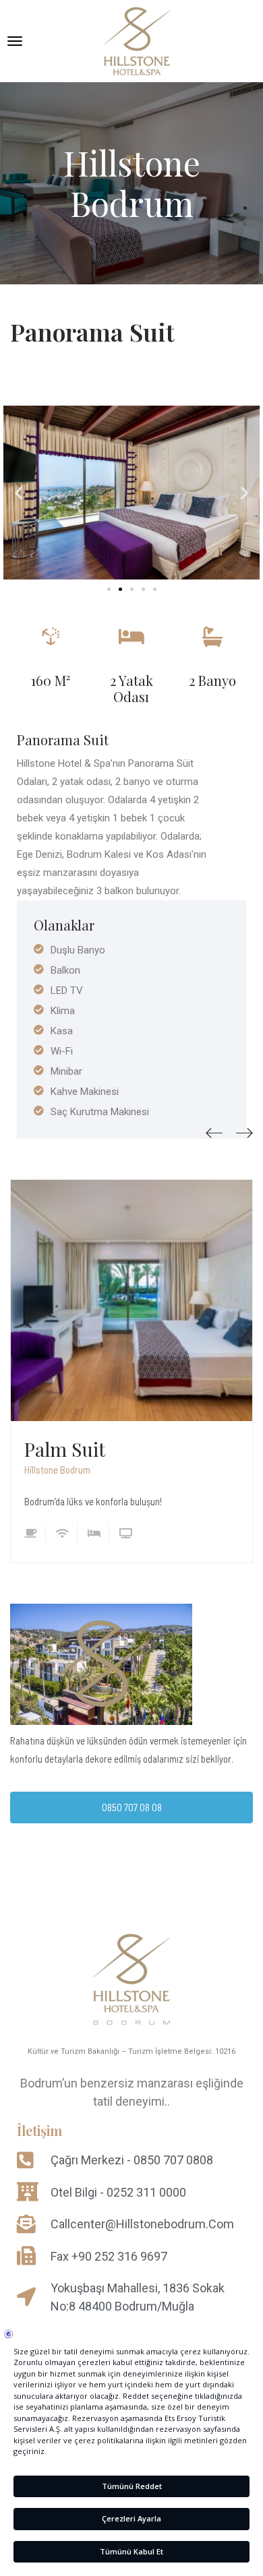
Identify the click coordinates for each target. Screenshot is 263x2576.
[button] (19, 493)
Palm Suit (65, 1449)
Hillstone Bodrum (57, 1470)
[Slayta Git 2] (120, 589)
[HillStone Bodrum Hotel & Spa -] (137, 41)
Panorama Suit (92, 332)
